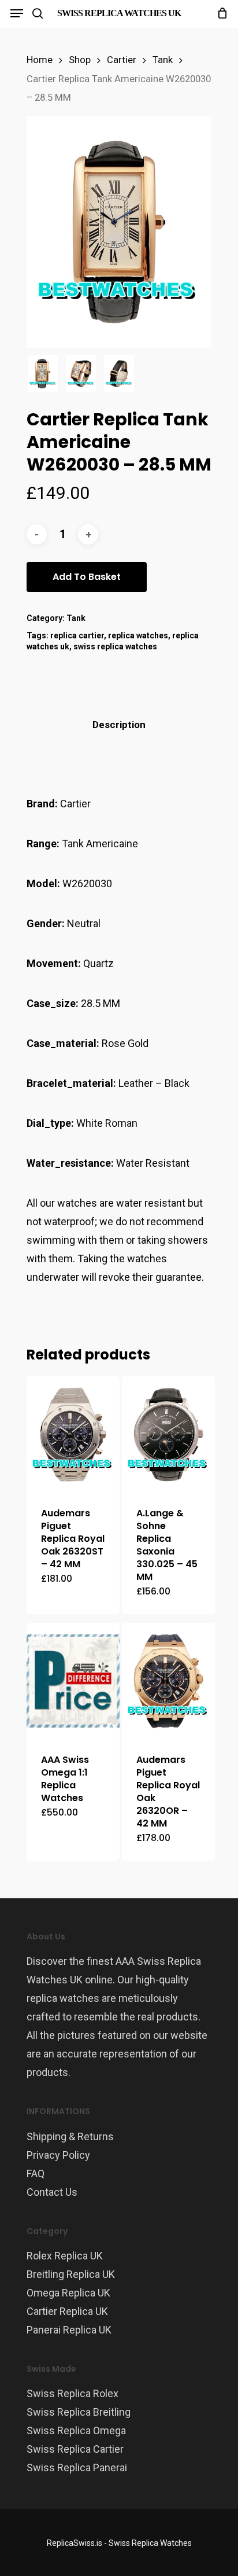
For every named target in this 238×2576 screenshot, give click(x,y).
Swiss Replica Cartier (75, 2449)
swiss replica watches (115, 646)
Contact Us (52, 2192)
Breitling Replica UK (71, 2274)
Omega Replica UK (68, 2293)
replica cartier (77, 635)
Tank (163, 60)
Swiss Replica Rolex (72, 2393)
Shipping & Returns (70, 2136)
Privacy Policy (58, 2155)
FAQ (36, 2173)
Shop (80, 60)
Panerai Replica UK (69, 2330)
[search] (38, 13)
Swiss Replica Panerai (77, 2467)
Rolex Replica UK (65, 2256)
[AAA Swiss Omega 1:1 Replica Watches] (73, 1681)
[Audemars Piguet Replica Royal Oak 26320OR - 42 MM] (168, 1681)
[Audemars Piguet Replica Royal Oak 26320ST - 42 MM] (73, 1434)
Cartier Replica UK (67, 2311)
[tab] (119, 725)
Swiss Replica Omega (76, 2430)
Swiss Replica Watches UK (119, 13)
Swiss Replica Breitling (79, 2412)
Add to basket (87, 577)
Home (40, 60)
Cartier (122, 60)
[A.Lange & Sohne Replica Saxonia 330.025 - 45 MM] (168, 1434)
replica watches (138, 635)
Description (119, 725)
